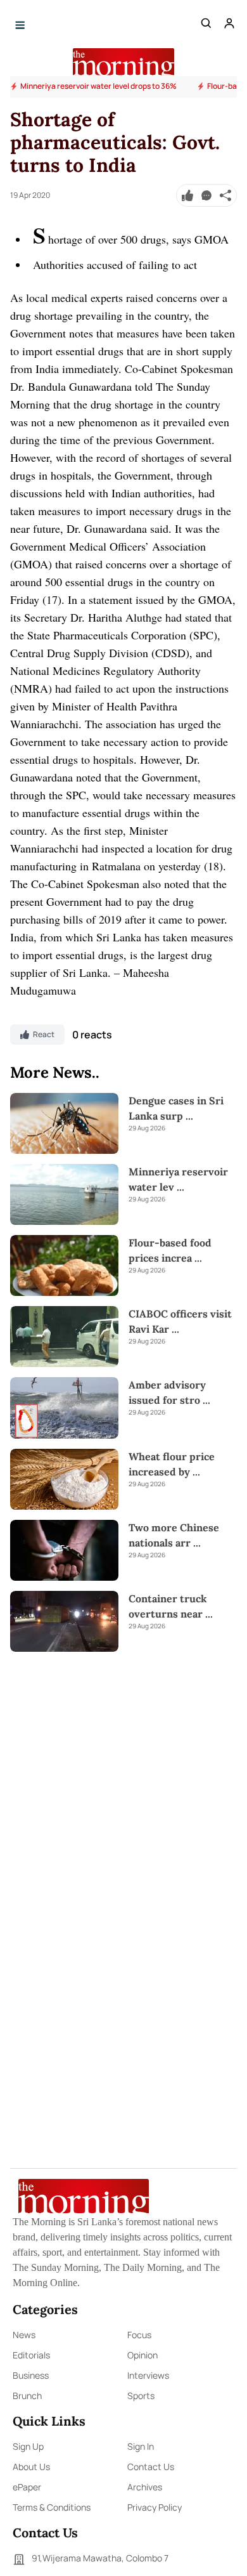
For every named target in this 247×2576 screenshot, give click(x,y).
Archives (145, 2487)
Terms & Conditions (52, 2507)
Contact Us (151, 2467)
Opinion (142, 2355)
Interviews (148, 2375)
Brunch (27, 2396)
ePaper (27, 2487)
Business (31, 2375)
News (24, 2335)
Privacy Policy (155, 2507)
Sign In (141, 2446)
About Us (31, 2467)
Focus (139, 2335)
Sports (141, 2396)
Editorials (31, 2355)
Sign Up (28, 2446)
